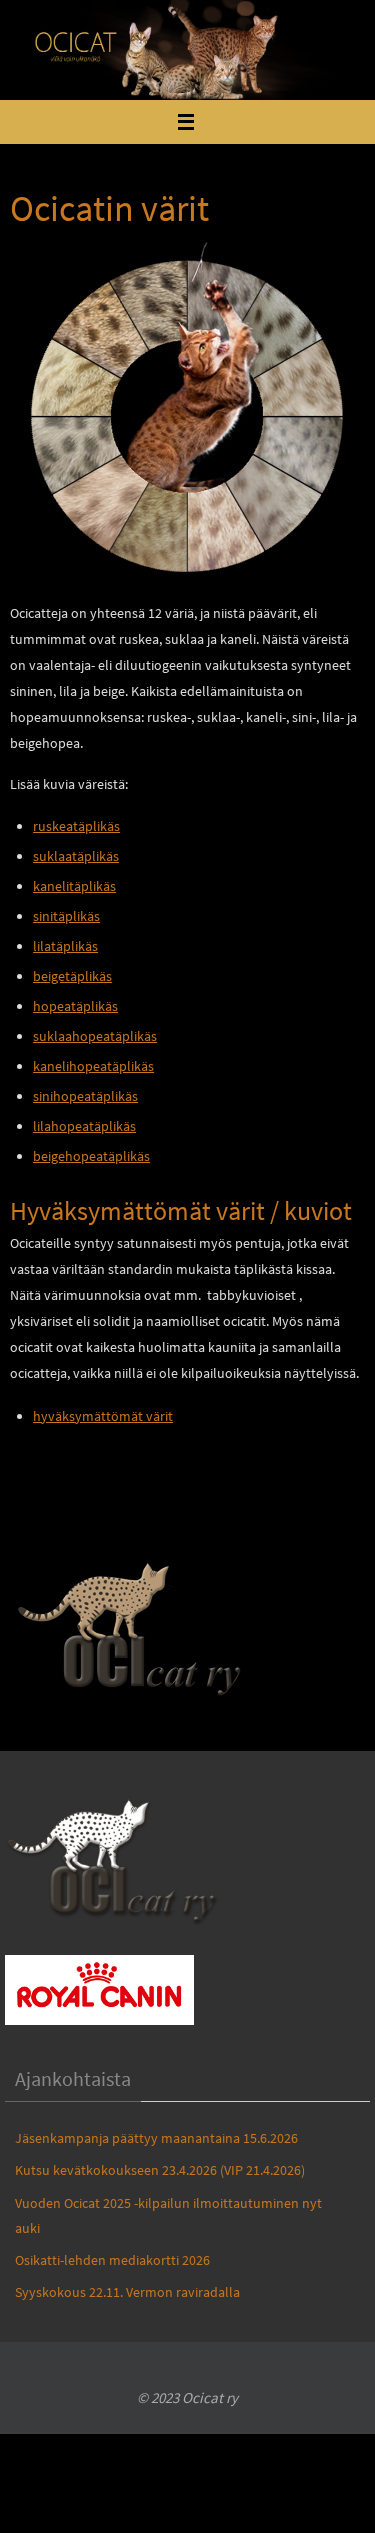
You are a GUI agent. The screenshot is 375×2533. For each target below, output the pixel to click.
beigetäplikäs (72, 976)
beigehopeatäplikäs (91, 1156)
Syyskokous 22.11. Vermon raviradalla (127, 2292)
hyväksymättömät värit (103, 1416)
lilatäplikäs (65, 946)
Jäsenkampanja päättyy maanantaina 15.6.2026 (156, 2138)
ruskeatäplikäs (76, 826)
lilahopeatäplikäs (84, 1126)
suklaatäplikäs (76, 856)
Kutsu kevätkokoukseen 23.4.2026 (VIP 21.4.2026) (160, 2170)
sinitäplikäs (66, 916)
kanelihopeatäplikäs (93, 1066)
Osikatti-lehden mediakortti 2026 (112, 2260)
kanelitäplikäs (74, 886)
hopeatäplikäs (75, 1006)
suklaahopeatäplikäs (95, 1036)
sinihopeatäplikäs (85, 1096)
